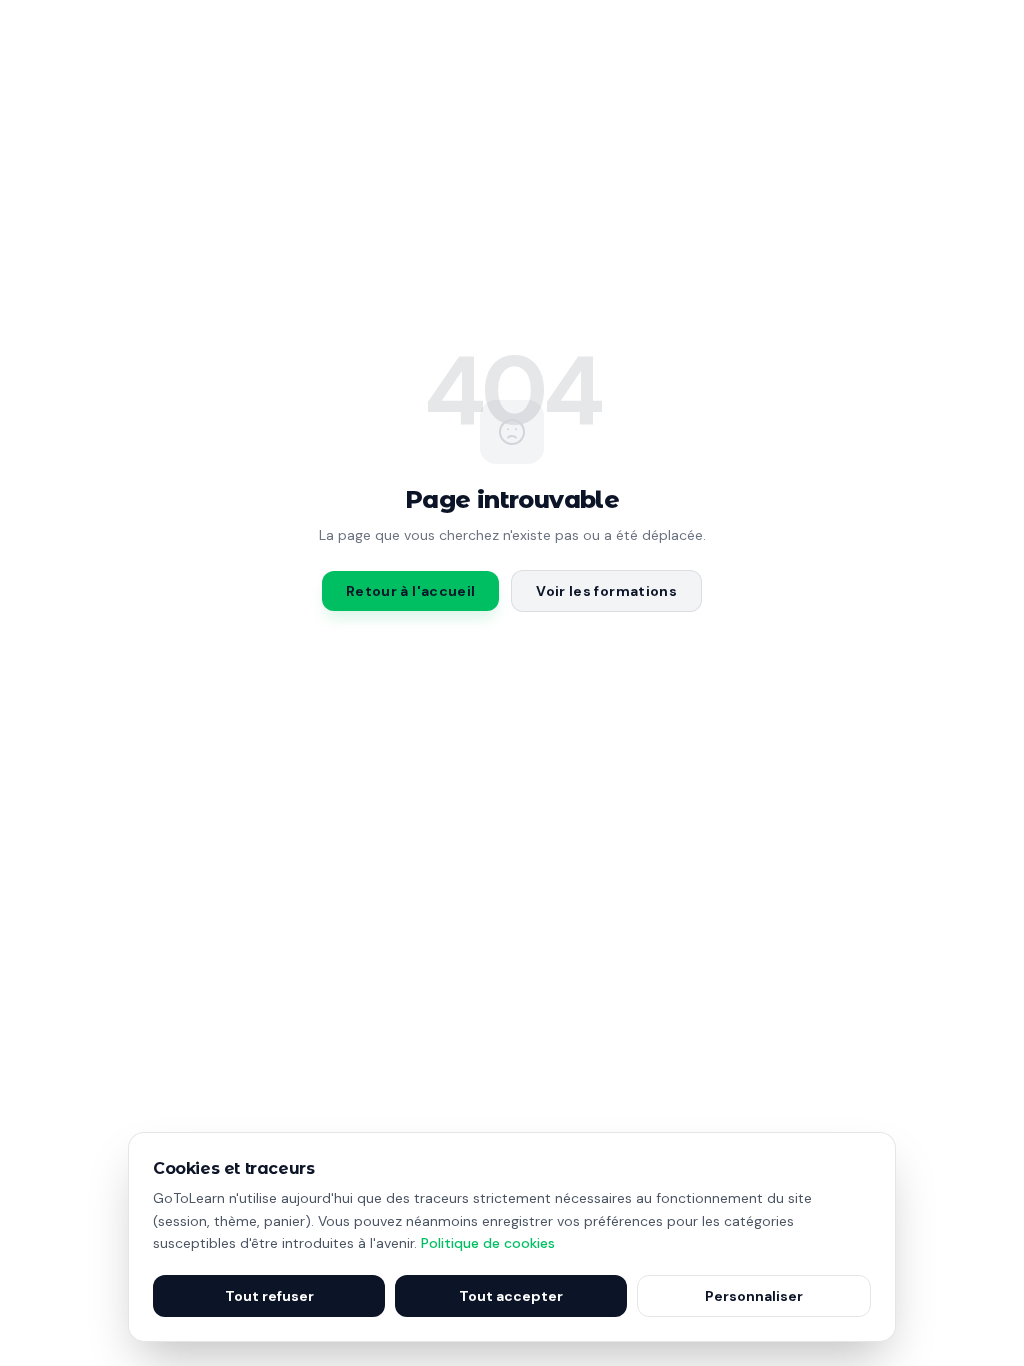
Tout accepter (511, 1296)
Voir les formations (606, 591)
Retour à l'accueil (410, 591)
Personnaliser (754, 1296)
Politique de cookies (488, 1243)
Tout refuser (269, 1296)
